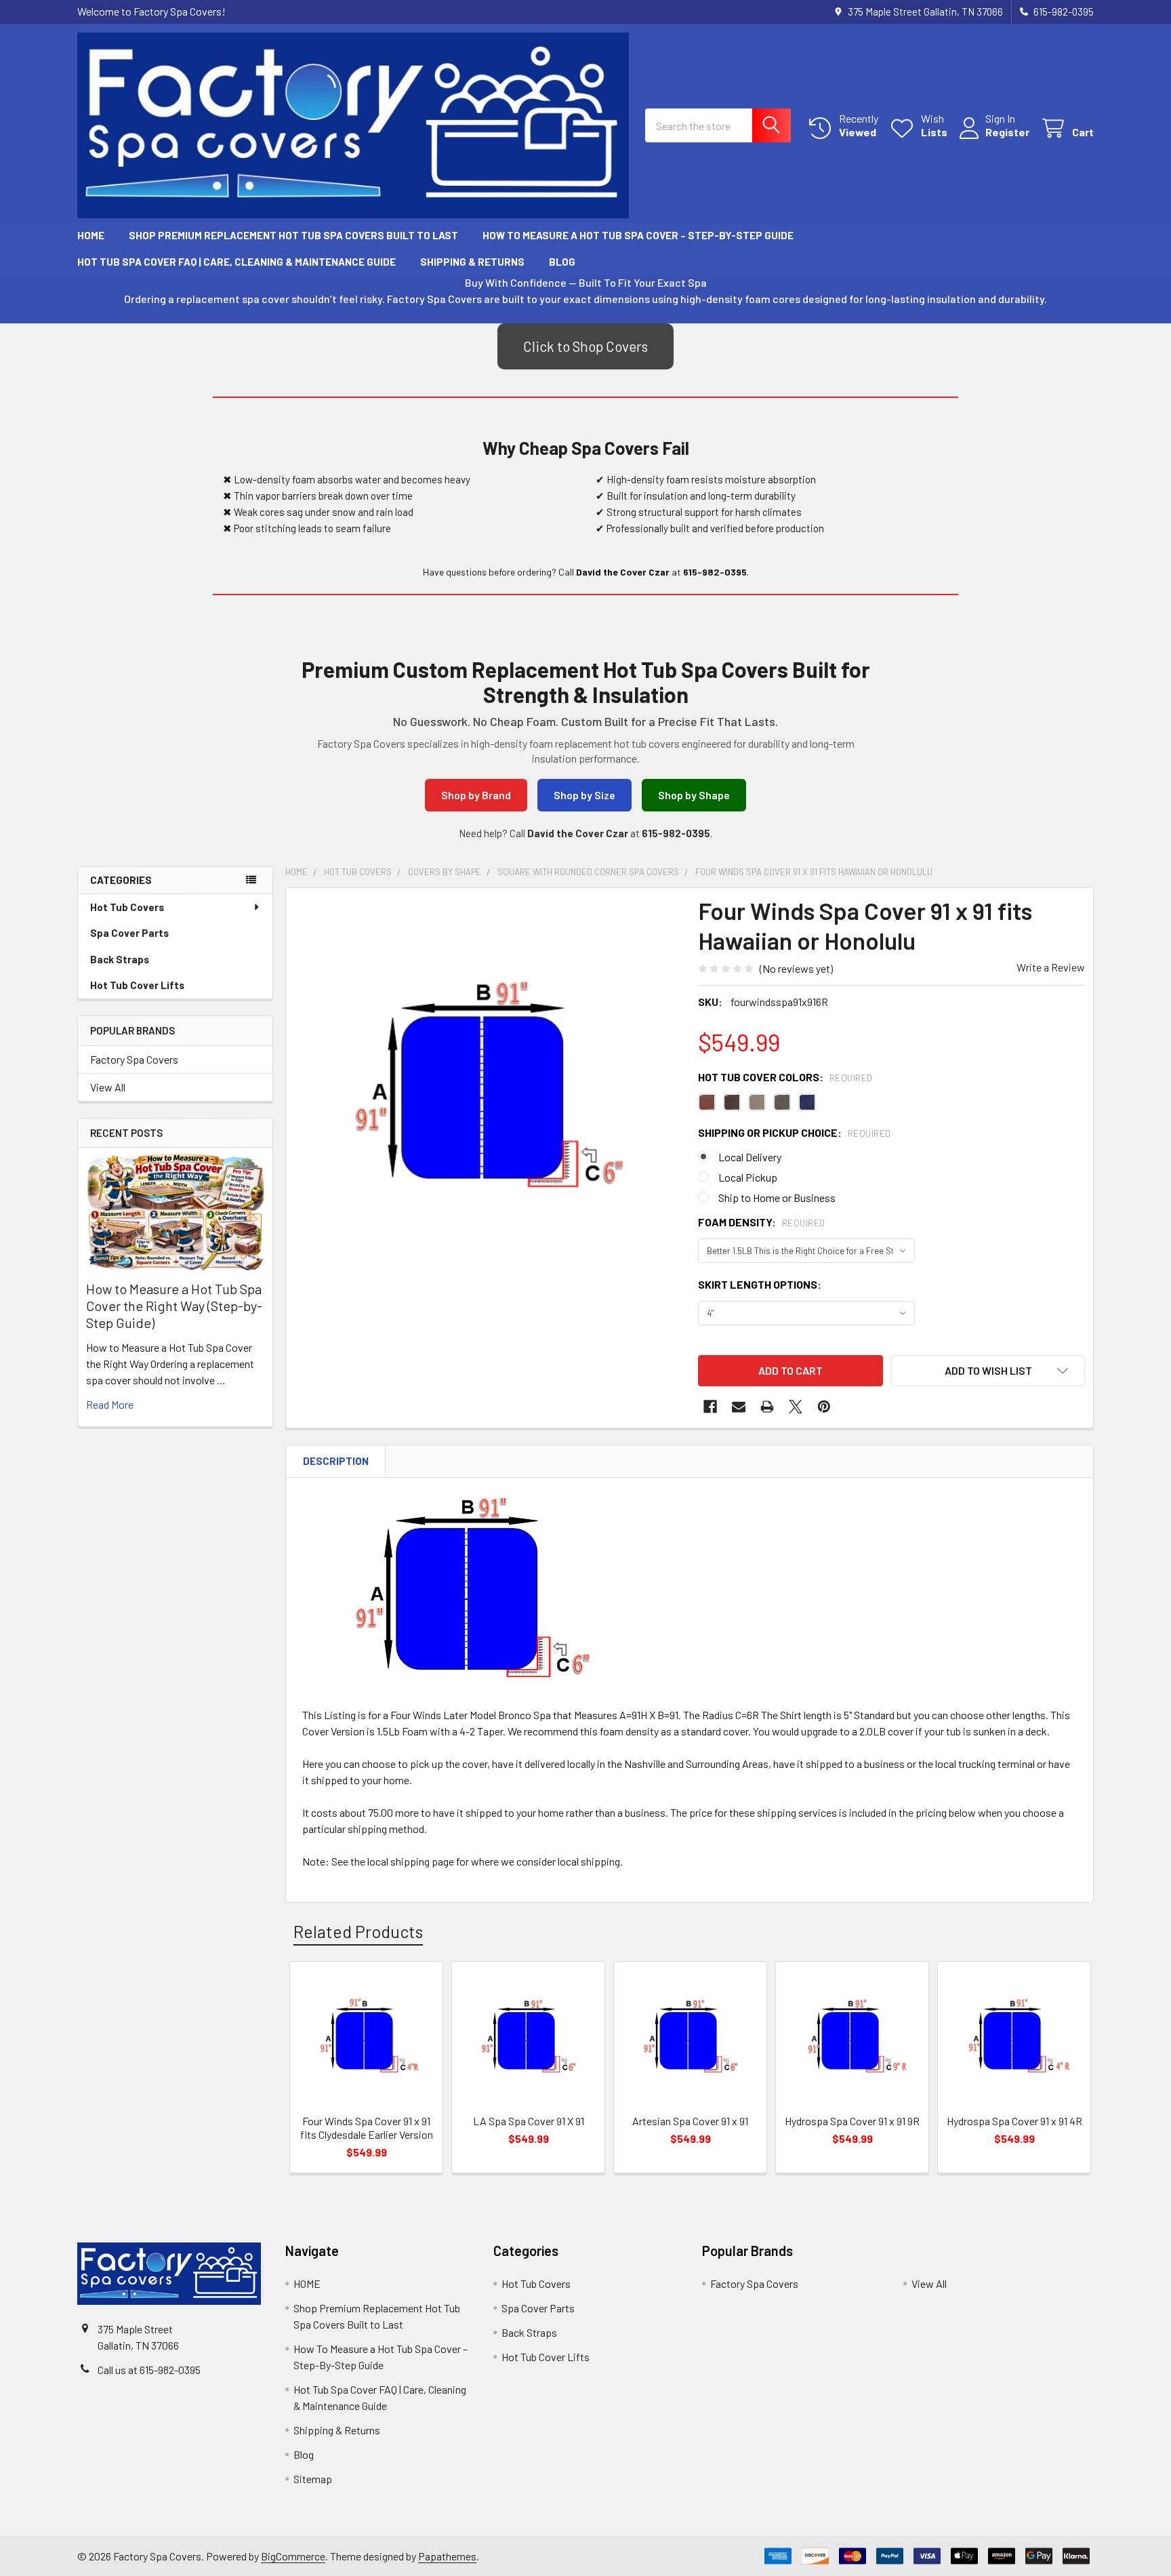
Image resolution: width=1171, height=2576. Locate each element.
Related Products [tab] (358, 1931)
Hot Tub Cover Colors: (785, 1077)
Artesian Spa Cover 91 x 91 (690, 2121)
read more (110, 1404)
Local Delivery (750, 1157)
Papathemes (447, 2556)
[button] (988, 1371)
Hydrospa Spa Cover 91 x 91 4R (1014, 2121)
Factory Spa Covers (134, 1059)
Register (1007, 132)
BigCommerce (293, 2556)
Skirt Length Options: (760, 1284)
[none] (488, 1090)
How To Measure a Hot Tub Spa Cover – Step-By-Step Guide (638, 235)
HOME (91, 235)
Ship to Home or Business (777, 1198)
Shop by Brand (476, 795)
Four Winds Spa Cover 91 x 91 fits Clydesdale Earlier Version (367, 2128)
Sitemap (313, 2479)
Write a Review (1051, 967)
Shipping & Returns (472, 262)
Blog (562, 262)
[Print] (767, 1407)
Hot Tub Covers (127, 907)
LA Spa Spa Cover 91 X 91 (529, 2121)
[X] (796, 1407)
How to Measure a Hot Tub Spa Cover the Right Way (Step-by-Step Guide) (174, 1306)
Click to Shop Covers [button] (585, 346)
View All (108, 1087)
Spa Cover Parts (129, 933)
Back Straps (120, 959)
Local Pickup (748, 1177)
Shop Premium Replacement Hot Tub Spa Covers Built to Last (293, 235)
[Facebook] (710, 1407)
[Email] (739, 1407)
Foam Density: (762, 1222)
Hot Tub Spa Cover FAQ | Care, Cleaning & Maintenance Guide (237, 262)
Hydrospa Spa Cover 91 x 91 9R (852, 2121)
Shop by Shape (694, 795)
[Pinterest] (824, 1407)
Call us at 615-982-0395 (149, 2370)
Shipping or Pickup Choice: (795, 1132)
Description (336, 1461)
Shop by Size (584, 795)
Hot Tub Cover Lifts (137, 985)
